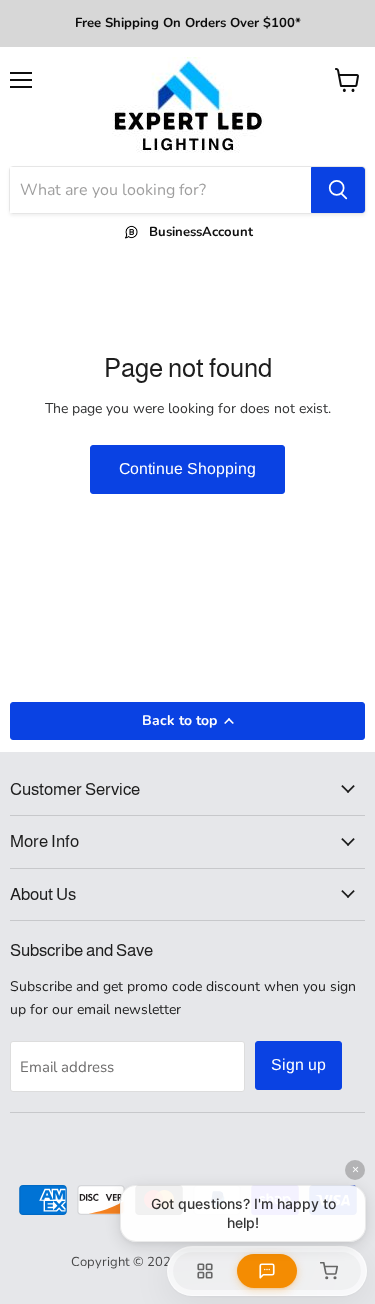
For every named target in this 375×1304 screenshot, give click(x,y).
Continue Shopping (187, 468)
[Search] (338, 190)
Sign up (298, 1064)
